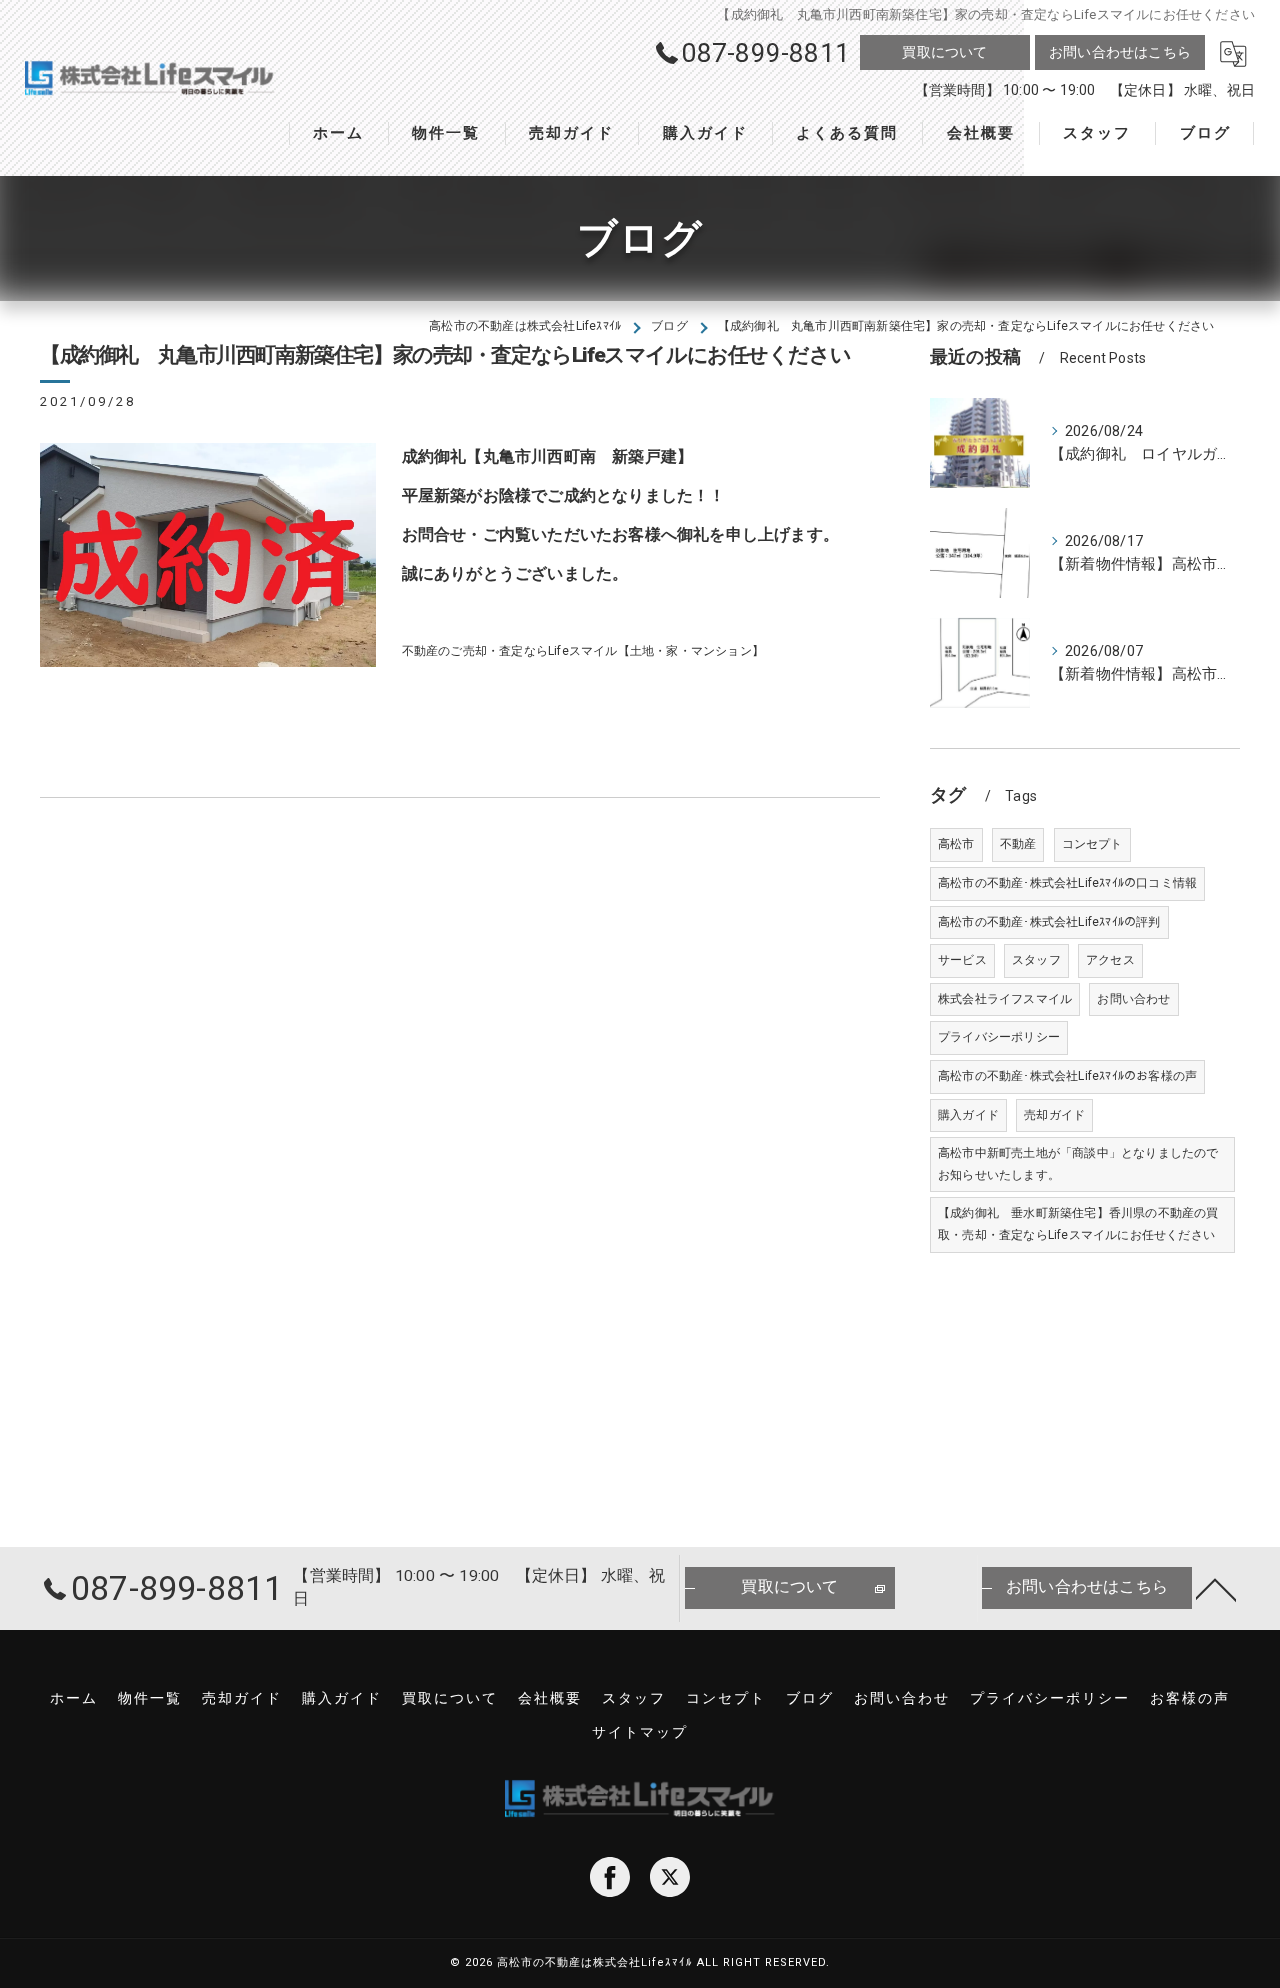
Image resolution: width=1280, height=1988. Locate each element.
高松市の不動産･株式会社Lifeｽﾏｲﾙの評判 (1049, 922)
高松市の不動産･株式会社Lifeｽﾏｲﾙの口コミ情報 (1067, 883)
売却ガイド (1054, 1115)
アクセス (1110, 960)
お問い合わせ (1133, 999)
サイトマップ (640, 1732)
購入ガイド (968, 1115)
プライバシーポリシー (999, 1037)
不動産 (1018, 844)
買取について (944, 52)
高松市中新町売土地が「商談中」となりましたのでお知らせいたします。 (1078, 1164)
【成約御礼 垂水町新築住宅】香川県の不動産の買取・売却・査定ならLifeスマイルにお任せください (1078, 1224)
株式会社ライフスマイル (1005, 999)
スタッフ (1036, 960)
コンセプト (1092, 844)
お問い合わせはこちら (1120, 52)
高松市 (956, 844)
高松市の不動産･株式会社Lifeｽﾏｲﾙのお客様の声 (1067, 1076)
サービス (962, 960)
